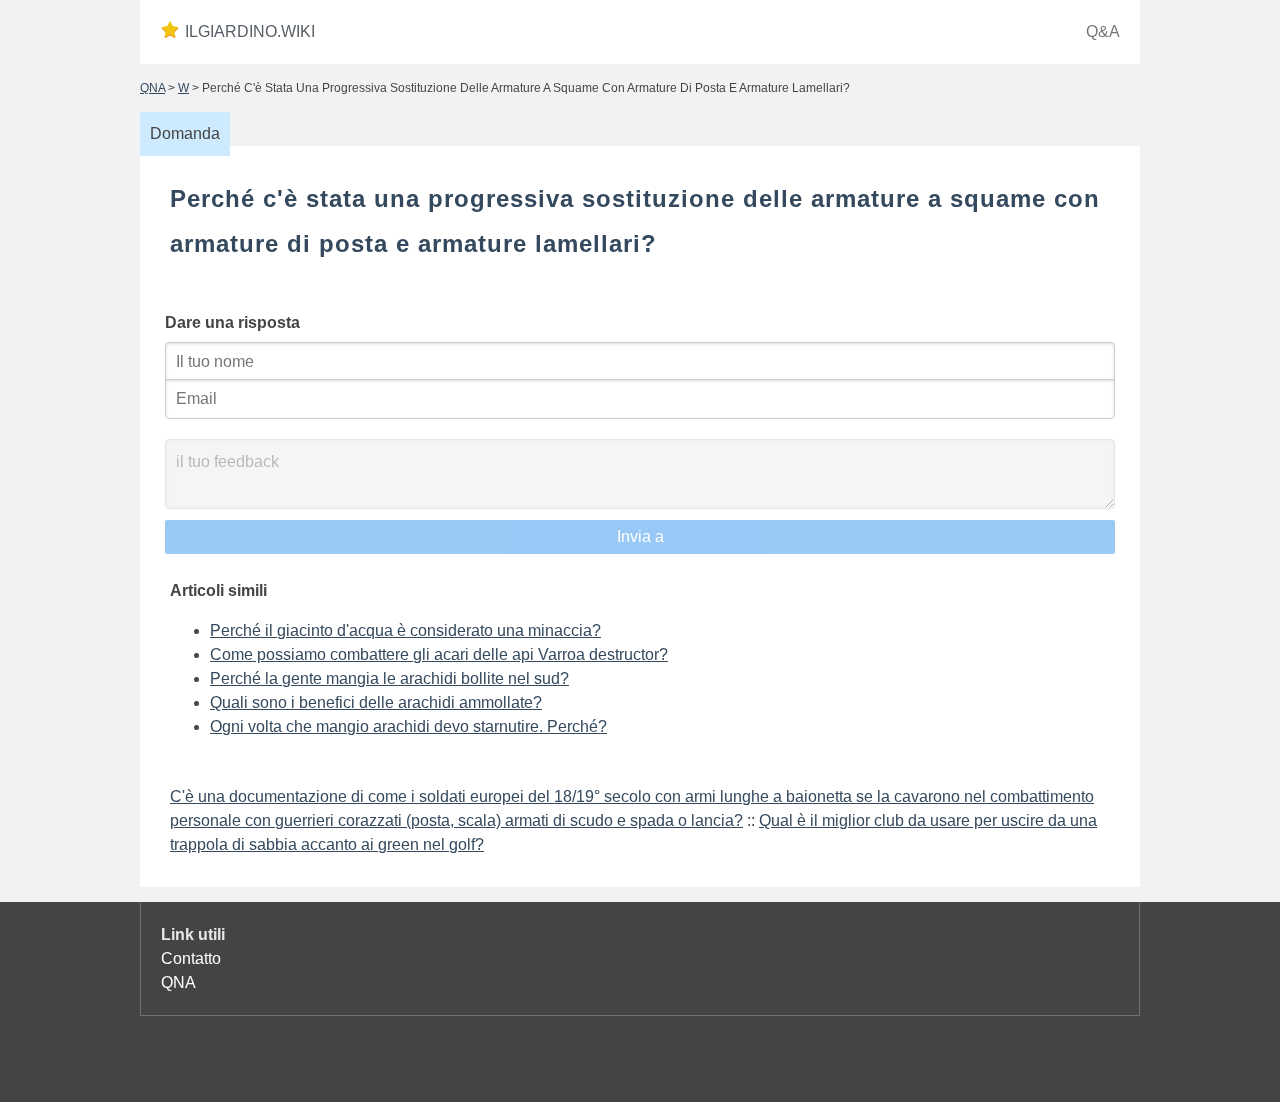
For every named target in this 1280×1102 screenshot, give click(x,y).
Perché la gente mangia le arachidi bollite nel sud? (389, 678)
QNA (152, 88)
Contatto (191, 958)
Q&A (1103, 31)
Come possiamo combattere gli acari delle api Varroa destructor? (439, 654)
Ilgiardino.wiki (250, 31)
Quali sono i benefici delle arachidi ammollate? (376, 702)
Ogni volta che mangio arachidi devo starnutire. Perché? (408, 726)
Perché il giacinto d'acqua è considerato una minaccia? (405, 630)
